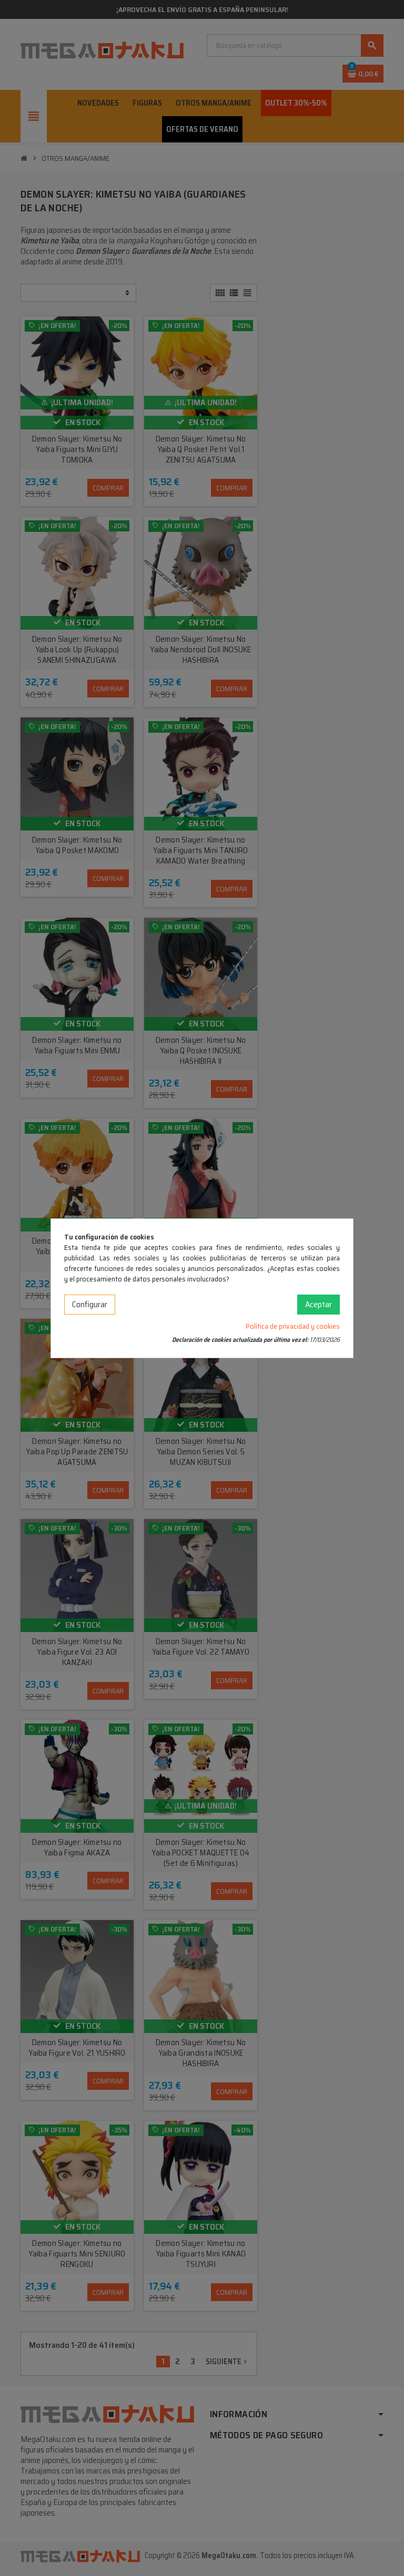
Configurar (90, 1304)
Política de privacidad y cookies (293, 1326)
